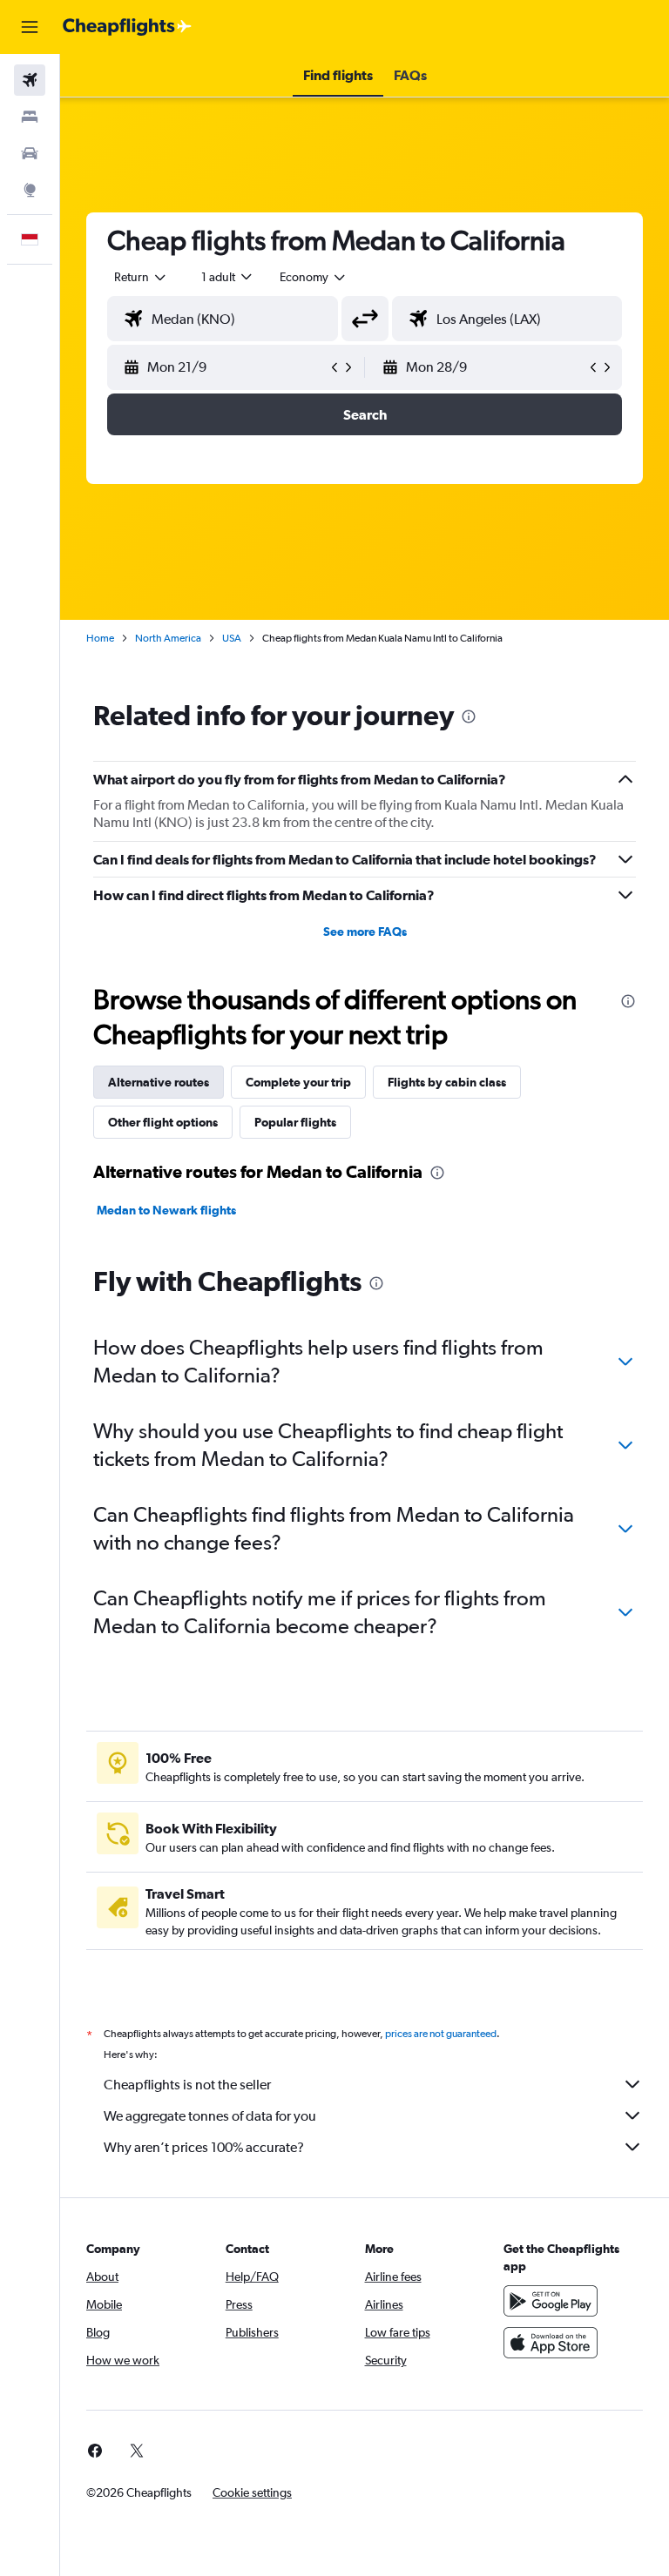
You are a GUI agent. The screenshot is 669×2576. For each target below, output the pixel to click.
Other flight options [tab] (163, 1122)
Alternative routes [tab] (159, 1082)
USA (232, 638)
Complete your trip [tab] (298, 1082)
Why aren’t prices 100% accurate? (204, 2147)
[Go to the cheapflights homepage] (127, 27)
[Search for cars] (30, 153)
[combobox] (314, 277)
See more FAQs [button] (365, 932)
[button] (30, 27)
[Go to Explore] (30, 190)
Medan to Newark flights (166, 1210)
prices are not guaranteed (441, 2034)
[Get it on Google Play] (551, 2301)
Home (100, 638)
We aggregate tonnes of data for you (210, 2116)
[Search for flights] (30, 80)
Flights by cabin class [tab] (447, 1082)
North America (168, 638)
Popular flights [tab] (295, 1122)
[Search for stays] (30, 117)
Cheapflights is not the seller (187, 2085)
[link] (95, 2451)
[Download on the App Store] (551, 2343)
